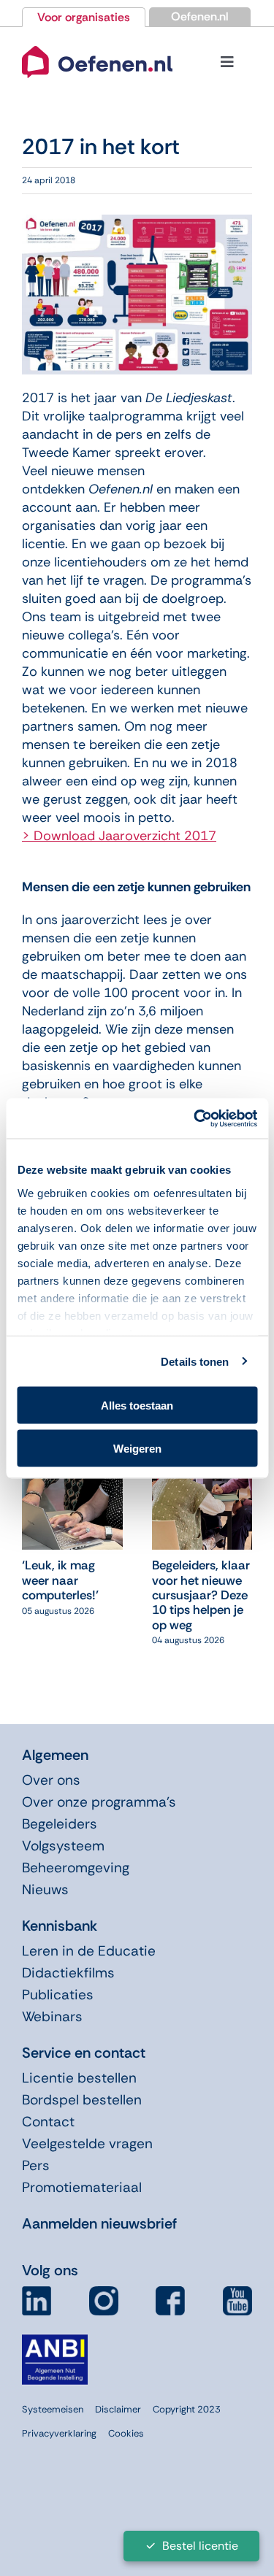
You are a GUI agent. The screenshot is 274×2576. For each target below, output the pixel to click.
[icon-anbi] (55, 2340)
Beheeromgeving (76, 1868)
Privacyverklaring (59, 2433)
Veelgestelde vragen (87, 2144)
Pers (36, 2165)
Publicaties (58, 1995)
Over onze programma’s (99, 1802)
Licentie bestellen (79, 2078)
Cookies (126, 2433)
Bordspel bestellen (82, 2100)
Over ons (51, 1780)
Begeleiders (60, 1824)
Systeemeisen (53, 2409)
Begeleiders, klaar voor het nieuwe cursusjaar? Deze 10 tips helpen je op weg (201, 1595)
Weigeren (137, 1448)
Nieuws (45, 1889)
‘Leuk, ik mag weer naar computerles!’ (60, 1580)
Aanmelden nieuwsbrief (99, 2223)
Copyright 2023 (187, 2409)
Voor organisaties (84, 17)
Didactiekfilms (68, 1973)
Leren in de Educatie (89, 1951)
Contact (48, 2122)
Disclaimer (118, 2409)
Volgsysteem (63, 1846)
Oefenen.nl (200, 16)
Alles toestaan (137, 1406)
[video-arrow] (97, 45)
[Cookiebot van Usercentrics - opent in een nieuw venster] (195, 1118)
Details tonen (195, 1361)
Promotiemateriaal (82, 2187)
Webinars (52, 2016)
